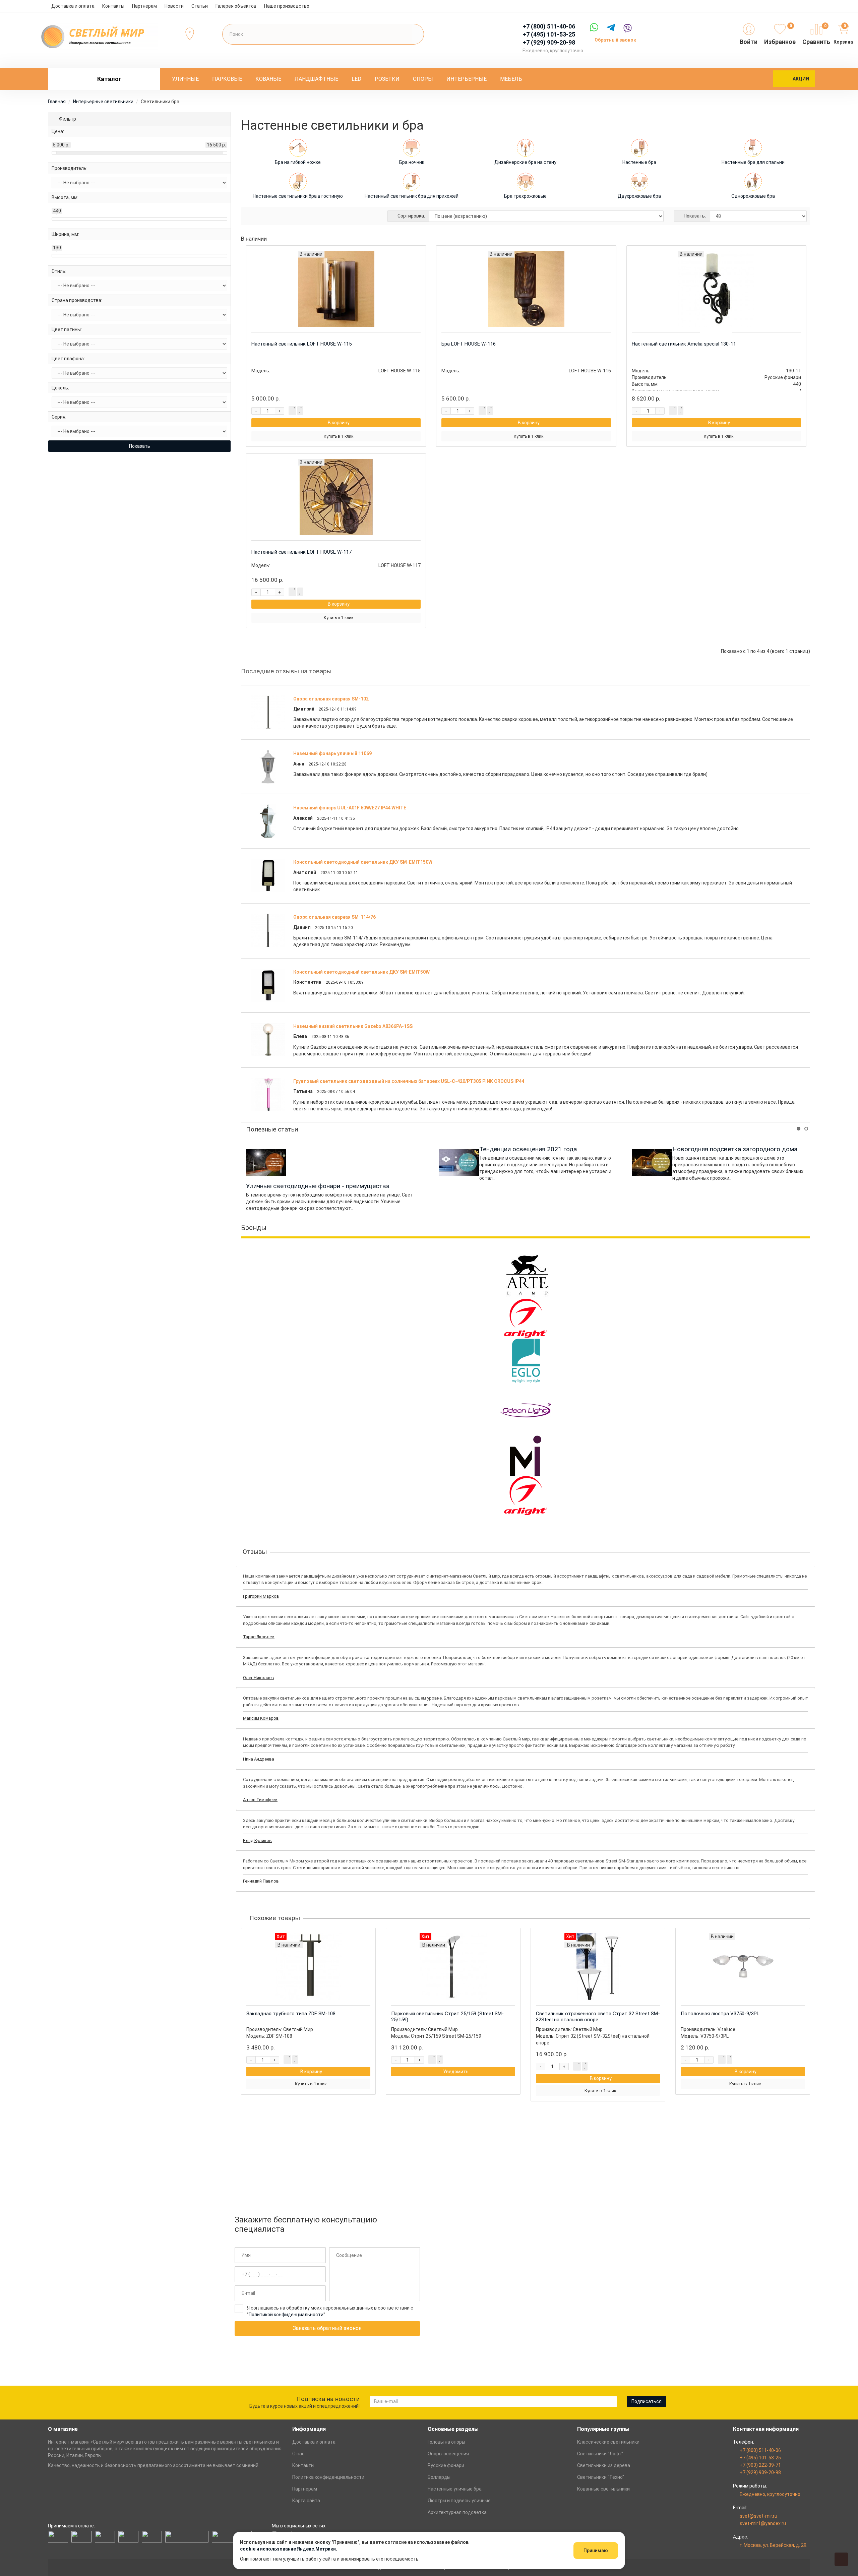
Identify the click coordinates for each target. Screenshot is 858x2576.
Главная (57, 102)
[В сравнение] (292, 411)
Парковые (227, 79)
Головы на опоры (446, 2442)
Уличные (185, 79)
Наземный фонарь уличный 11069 (332, 753)
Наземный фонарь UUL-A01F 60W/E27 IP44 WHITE (350, 808)
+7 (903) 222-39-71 (760, 2465)
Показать (140, 446)
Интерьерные (467, 79)
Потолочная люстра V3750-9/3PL (720, 2014)
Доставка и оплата (73, 6)
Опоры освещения (448, 2454)
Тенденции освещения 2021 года (528, 1149)
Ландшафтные (316, 79)
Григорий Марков (261, 1596)
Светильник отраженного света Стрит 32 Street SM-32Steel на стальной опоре (598, 2017)
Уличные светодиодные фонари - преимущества (318, 1186)
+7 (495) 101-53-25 (760, 2458)
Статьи (200, 6)
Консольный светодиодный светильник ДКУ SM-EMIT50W (361, 972)
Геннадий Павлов (261, 1881)
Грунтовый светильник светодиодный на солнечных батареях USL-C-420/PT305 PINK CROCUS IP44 (409, 1081)
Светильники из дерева (604, 2465)
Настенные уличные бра (455, 2489)
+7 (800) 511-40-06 (760, 2450)
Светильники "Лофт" (600, 2454)
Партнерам (144, 6)
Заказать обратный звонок (327, 2328)
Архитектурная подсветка (457, 2512)
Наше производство (287, 6)
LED (356, 79)
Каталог (109, 79)
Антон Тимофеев (260, 1800)
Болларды (439, 2477)
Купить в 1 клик (339, 436)
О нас (298, 2454)
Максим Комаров (261, 1718)
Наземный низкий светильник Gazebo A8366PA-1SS (353, 1026)
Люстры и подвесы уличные (459, 2501)
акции (801, 79)
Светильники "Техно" (601, 2477)
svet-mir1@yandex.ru (763, 2523)
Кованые (268, 79)
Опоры (423, 79)
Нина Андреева (259, 1759)
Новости (174, 6)
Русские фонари (446, 2465)
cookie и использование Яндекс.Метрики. (289, 2549)
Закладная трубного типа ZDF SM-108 (291, 2014)
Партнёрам (305, 2489)
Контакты (113, 6)
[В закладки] (300, 411)
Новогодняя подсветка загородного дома (735, 1149)
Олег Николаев (259, 1678)
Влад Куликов (257, 1841)
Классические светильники (608, 2442)
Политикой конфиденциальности (286, 2315)
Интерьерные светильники (103, 102)
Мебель (511, 79)
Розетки (387, 79)
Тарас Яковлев (259, 1637)
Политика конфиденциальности (328, 2477)
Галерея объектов (236, 6)
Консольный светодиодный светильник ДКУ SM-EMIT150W (363, 862)
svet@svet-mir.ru (758, 2516)
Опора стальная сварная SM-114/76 (334, 917)
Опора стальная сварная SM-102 (331, 699)
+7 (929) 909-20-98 (760, 2472)
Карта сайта (306, 2501)
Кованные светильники (603, 2489)
